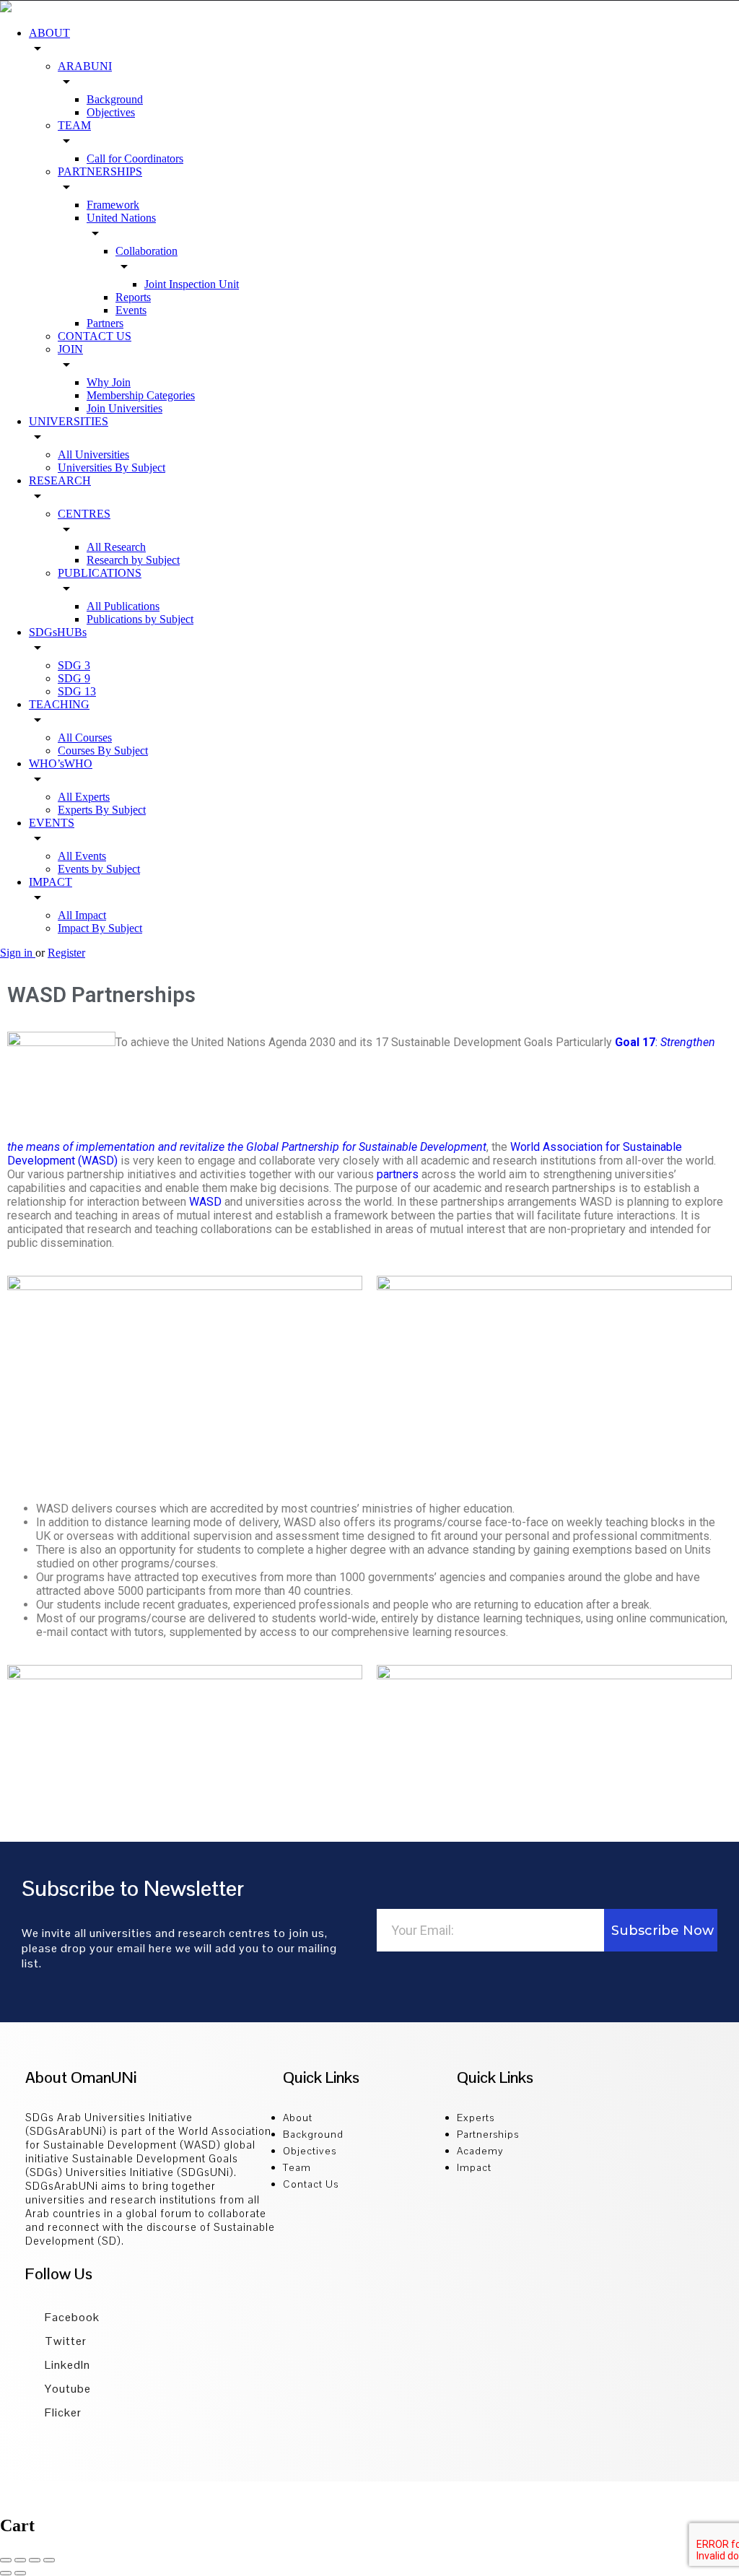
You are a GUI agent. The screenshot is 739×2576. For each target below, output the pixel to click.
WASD (205, 1202)
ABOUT (49, 33)
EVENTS (52, 823)
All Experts (84, 797)
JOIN (70, 349)
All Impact (82, 915)
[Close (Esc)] (6, 2560)
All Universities (93, 454)
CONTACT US (95, 336)
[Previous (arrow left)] (6, 2573)
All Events (82, 856)
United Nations (121, 218)
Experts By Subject (102, 810)
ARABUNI (85, 66)
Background (115, 99)
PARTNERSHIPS (100, 171)
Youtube (66, 2389)
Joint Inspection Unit (192, 284)
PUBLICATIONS (100, 573)
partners (398, 1174)
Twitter (64, 2341)
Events (131, 310)
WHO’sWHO (61, 763)
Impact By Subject (100, 928)
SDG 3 (74, 665)
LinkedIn (66, 2365)
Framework (113, 205)
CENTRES (84, 514)
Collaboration (147, 251)
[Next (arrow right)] (20, 2573)
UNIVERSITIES (69, 421)
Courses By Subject (103, 750)
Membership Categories (141, 395)
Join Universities (124, 408)
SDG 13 (77, 691)
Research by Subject (133, 560)
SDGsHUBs (58, 632)
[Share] (20, 2560)
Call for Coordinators (135, 158)
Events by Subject (99, 869)
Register (66, 953)
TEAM (74, 125)
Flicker (62, 2412)
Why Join (109, 382)
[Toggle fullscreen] (35, 2560)
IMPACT (51, 882)
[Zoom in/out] (49, 2560)
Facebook (71, 2317)
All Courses (85, 737)
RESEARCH (60, 480)
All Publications (123, 606)
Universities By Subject (111, 467)
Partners (105, 323)
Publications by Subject (140, 619)
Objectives (111, 112)
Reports (133, 297)
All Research (116, 547)
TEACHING (59, 704)
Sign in (18, 953)
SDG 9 (74, 678)
